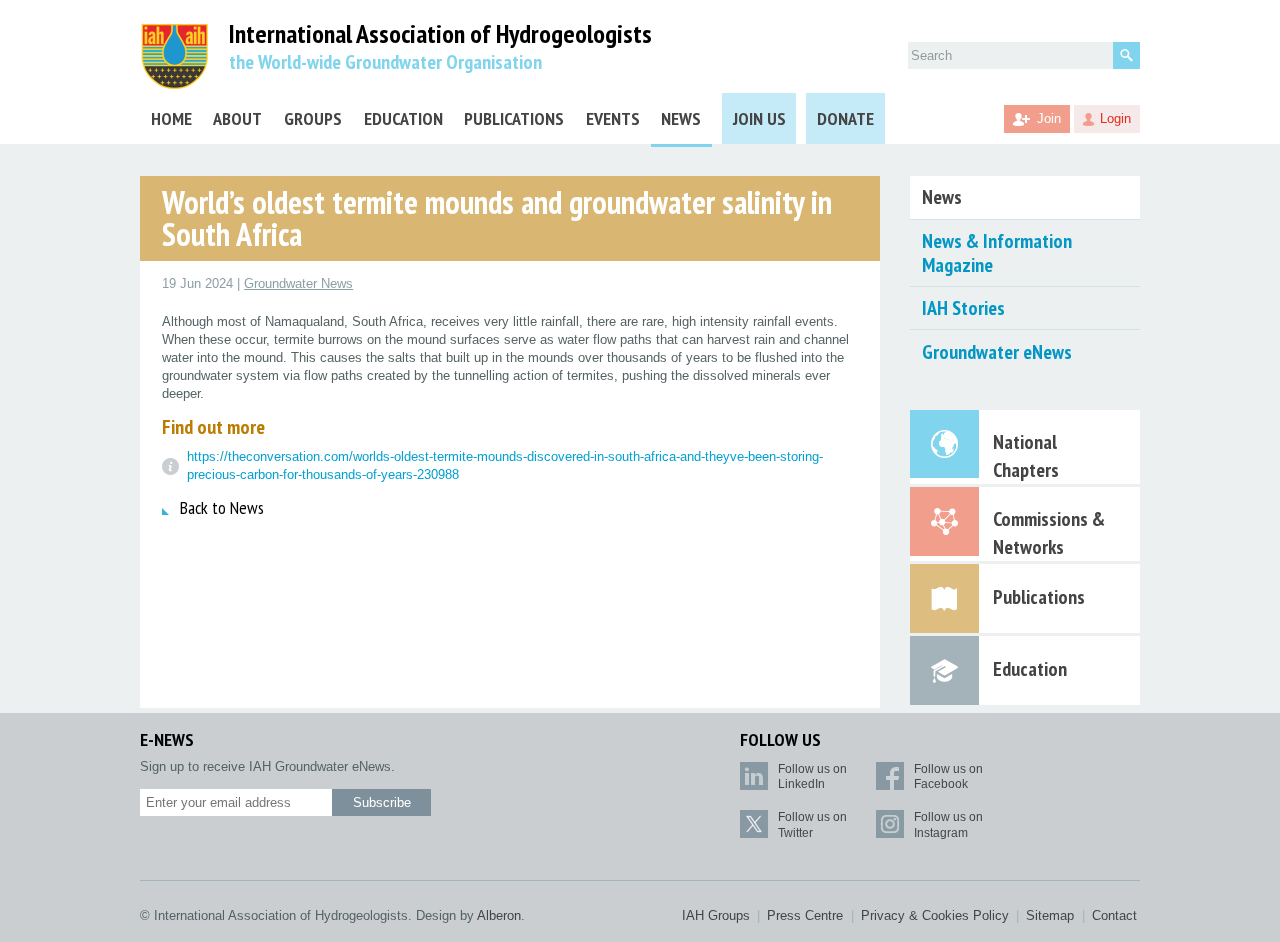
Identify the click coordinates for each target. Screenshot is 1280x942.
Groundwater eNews (997, 352)
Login (1115, 118)
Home (171, 118)
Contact (1114, 915)
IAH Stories (963, 308)
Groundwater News (298, 283)
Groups (313, 118)
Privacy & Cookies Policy (935, 915)
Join (1049, 118)
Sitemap (1050, 915)
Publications (514, 118)
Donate (845, 118)
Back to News (222, 507)
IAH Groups (716, 915)
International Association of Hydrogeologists (440, 34)
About (237, 118)
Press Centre (805, 915)
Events (613, 118)
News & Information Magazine (997, 253)
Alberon (499, 915)
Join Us (759, 118)
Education (403, 118)
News (681, 118)
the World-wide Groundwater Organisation (385, 62)
